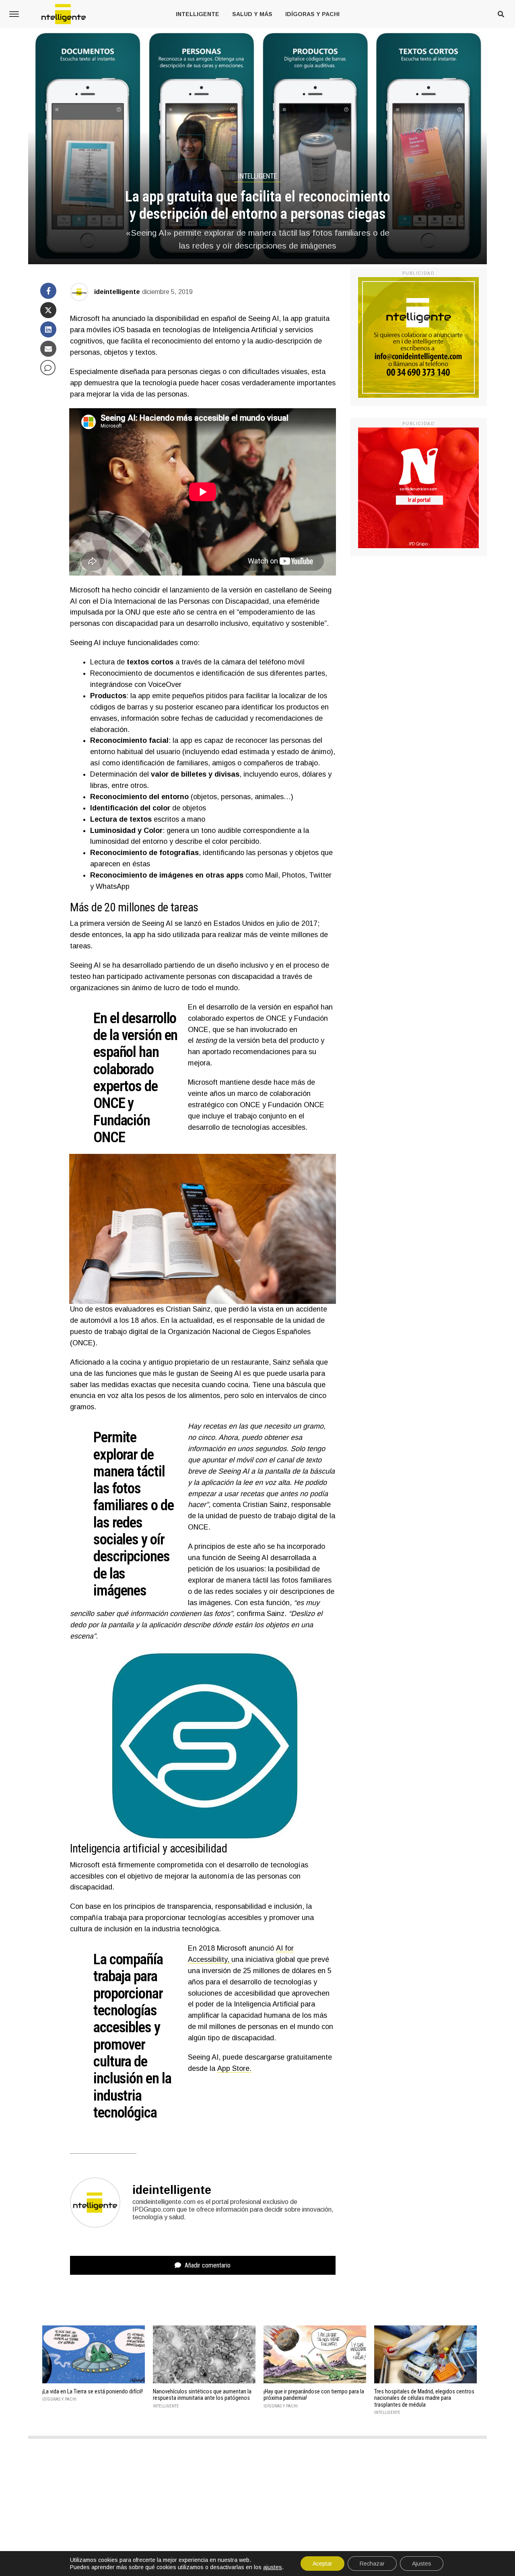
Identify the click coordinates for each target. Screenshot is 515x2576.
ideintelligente (117, 292)
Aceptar (322, 2564)
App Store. (234, 2068)
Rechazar (372, 2564)
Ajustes (422, 2564)
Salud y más (252, 14)
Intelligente (198, 14)
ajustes (273, 2567)
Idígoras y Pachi (312, 14)
